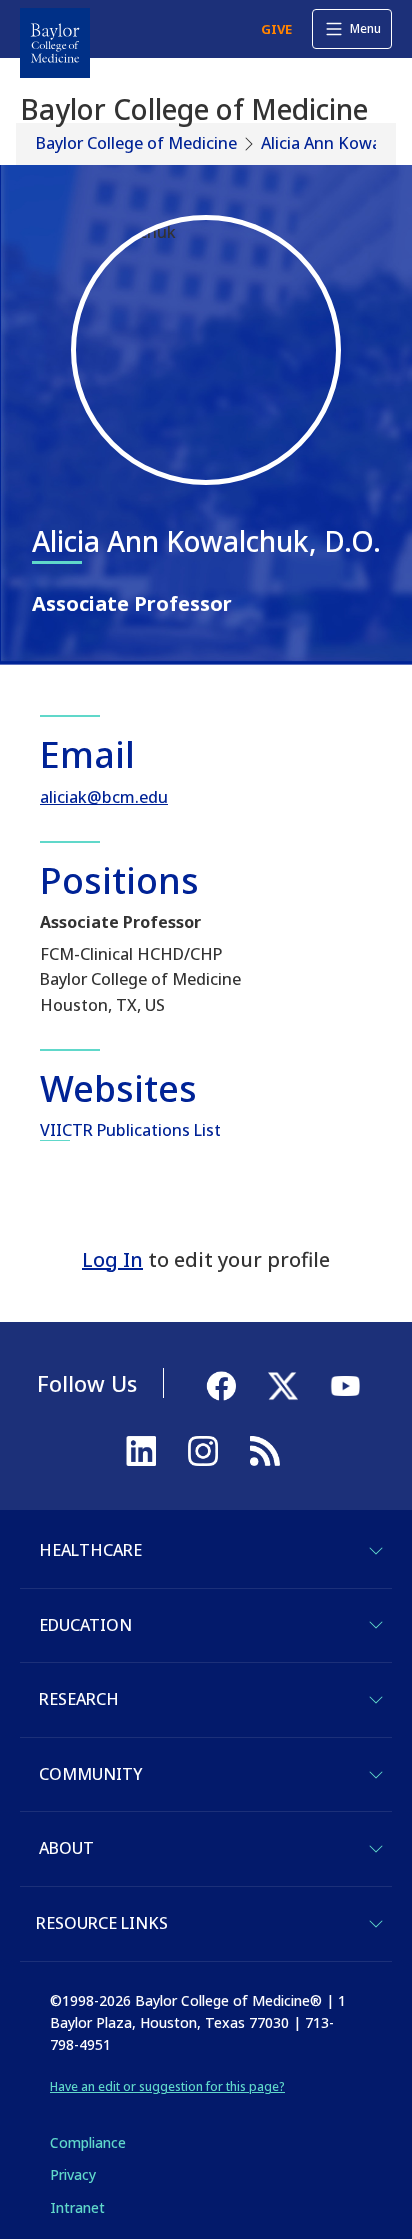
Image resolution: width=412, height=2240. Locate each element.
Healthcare (90, 1550)
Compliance (88, 2142)
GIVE (276, 29)
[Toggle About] (376, 1849)
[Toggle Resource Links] (376, 1924)
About (66, 1848)
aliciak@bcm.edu (104, 797)
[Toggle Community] (376, 1775)
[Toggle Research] (376, 1700)
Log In (112, 1259)
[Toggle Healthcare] (376, 1551)
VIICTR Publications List (130, 1130)
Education (85, 1625)
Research (79, 1699)
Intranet (77, 2207)
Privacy (73, 2174)
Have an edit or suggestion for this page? (167, 2086)
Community (90, 1774)
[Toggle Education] (376, 1625)
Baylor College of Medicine (136, 143)
